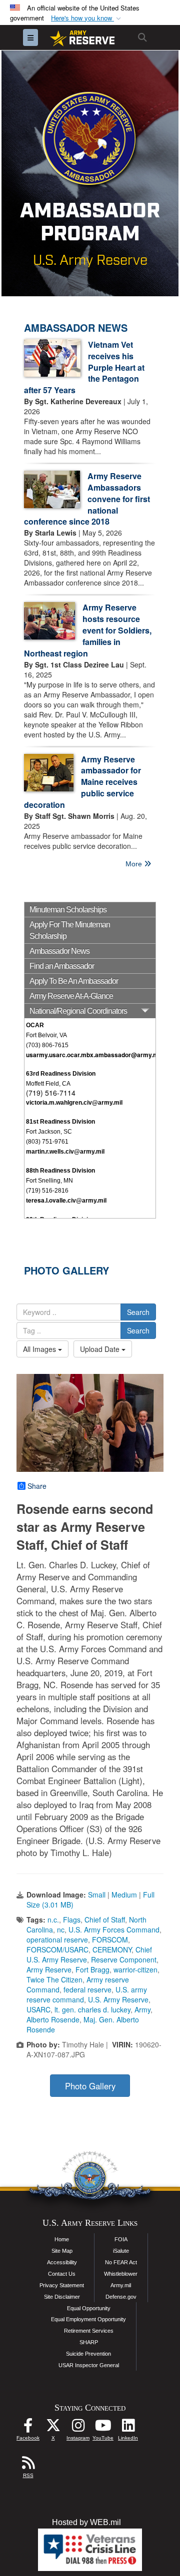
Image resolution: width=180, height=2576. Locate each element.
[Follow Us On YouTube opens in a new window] (103, 2428)
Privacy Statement (62, 2285)
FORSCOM (110, 1939)
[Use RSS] (28, 2465)
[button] (87, 18)
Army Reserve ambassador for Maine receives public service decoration (82, 782)
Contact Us (62, 2274)
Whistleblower (121, 2274)
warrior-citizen (135, 1969)
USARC (38, 2009)
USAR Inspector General (89, 2365)
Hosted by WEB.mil (86, 2522)
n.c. (53, 1920)
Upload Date (101, 1349)
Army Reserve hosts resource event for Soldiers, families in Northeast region (88, 630)
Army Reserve (49, 1969)
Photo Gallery (90, 2086)
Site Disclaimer (62, 2297)
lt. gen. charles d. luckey (92, 2009)
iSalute (121, 2251)
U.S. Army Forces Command (114, 1930)
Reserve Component (124, 1959)
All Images (40, 1349)
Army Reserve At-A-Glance (71, 996)
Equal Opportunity (89, 2308)
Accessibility (62, 2262)
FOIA (121, 2239)
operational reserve (57, 1939)
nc (61, 1930)
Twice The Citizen (54, 1979)
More (135, 864)
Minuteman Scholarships (68, 910)
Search (138, 1312)
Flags (72, 1920)
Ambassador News (59, 951)
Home (62, 2239)
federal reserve (87, 1989)
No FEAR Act (121, 2262)
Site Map (62, 2251)
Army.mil (121, 2285)
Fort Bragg (92, 1969)
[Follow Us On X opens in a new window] (53, 2428)
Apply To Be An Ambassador (74, 981)
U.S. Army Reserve (118, 1999)
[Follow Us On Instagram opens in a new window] (78, 2428)
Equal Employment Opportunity (88, 2319)
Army (142, 2009)
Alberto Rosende (53, 2019)
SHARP (89, 2342)
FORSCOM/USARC (57, 1949)
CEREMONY (112, 1949)
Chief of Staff (105, 1920)
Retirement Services (89, 2331)
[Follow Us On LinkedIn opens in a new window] (128, 2428)
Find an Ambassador (62, 966)
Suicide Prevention (88, 2354)
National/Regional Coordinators (78, 1011)
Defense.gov (121, 2297)
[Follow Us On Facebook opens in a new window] (28, 2428)
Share (37, 1486)
